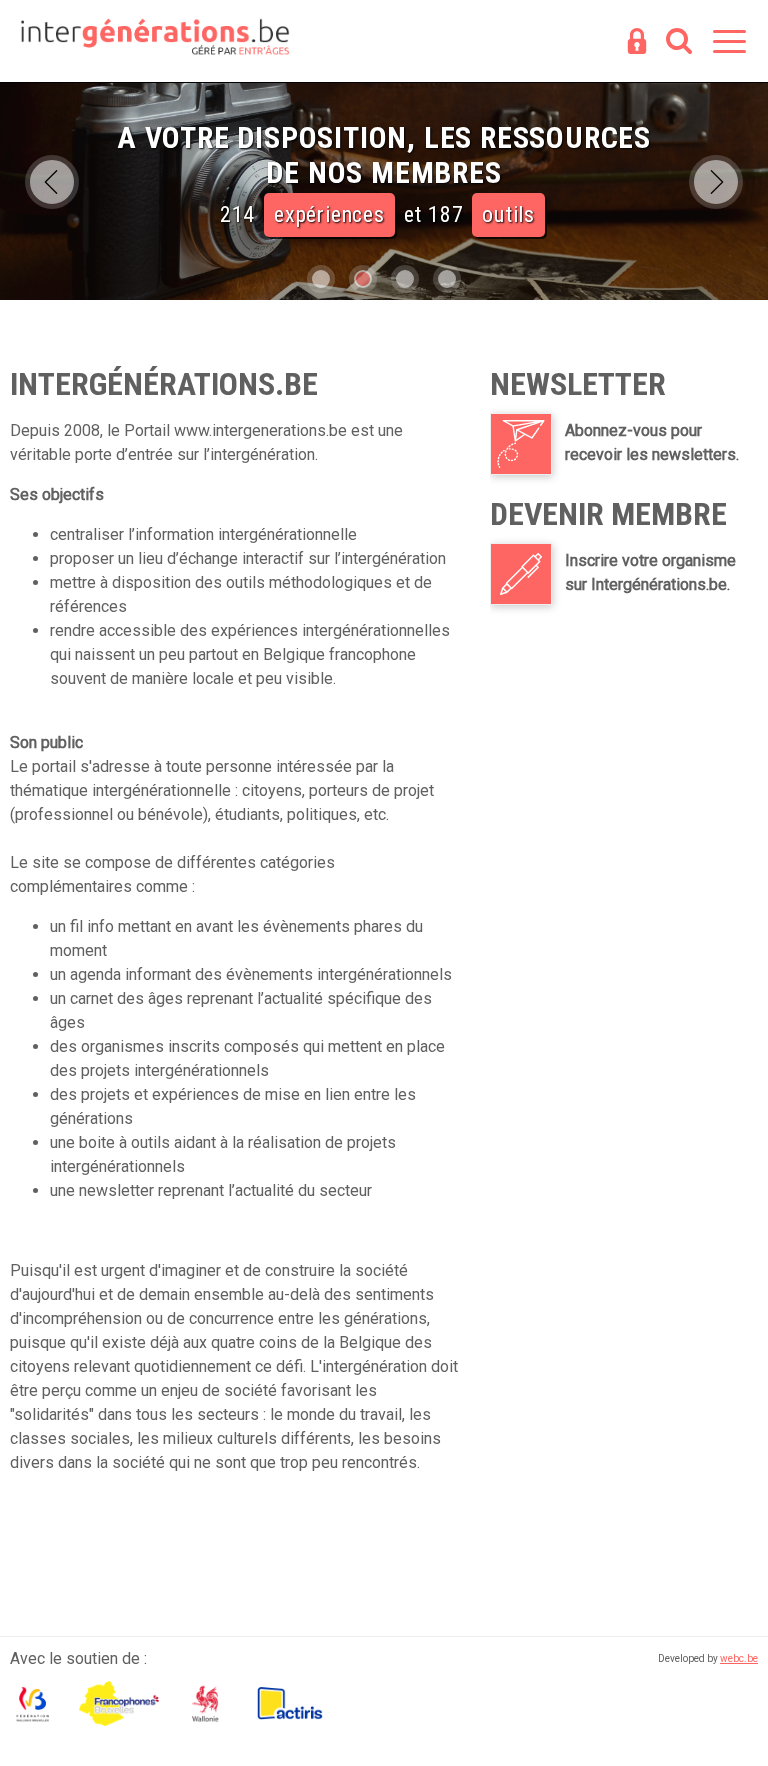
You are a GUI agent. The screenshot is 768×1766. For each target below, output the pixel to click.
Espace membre (637, 43)
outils (508, 214)
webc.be (739, 1658)
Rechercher (679, 43)
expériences (329, 214)
